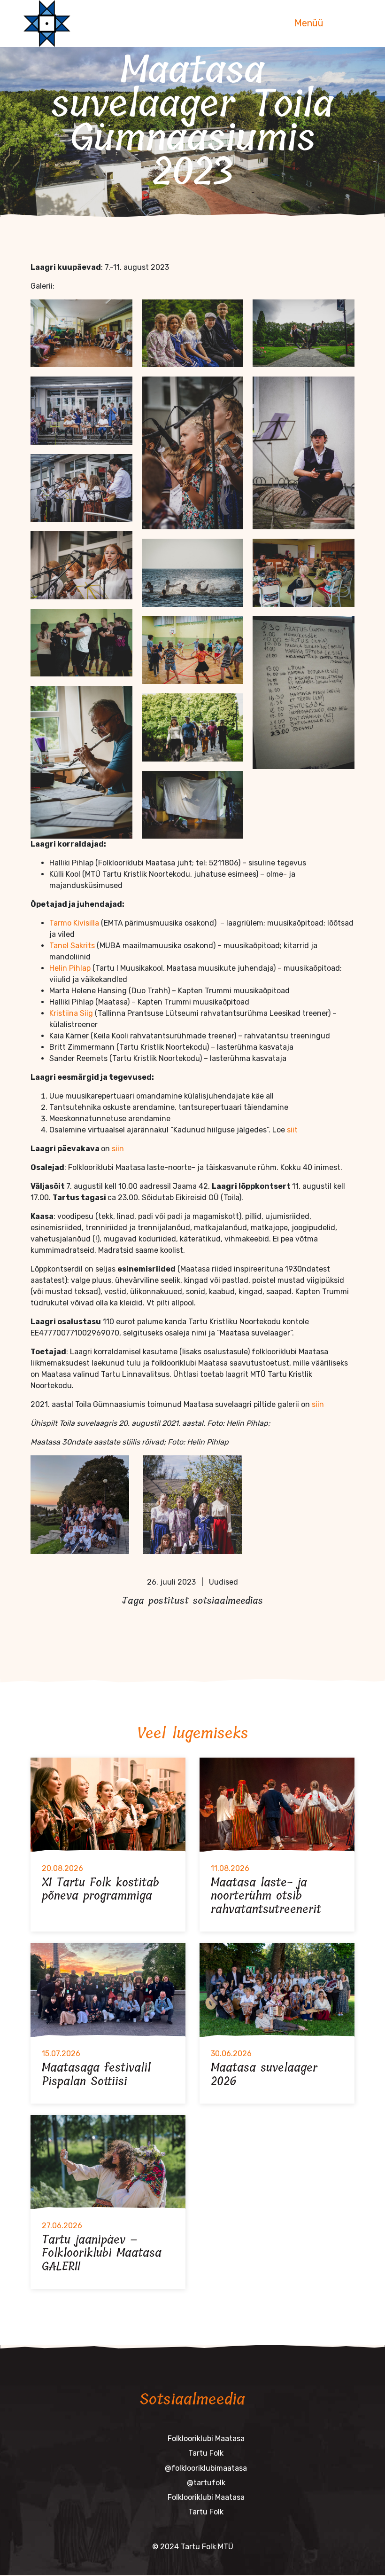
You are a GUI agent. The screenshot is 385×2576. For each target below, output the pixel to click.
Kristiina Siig (71, 1013)
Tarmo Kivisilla (74, 923)
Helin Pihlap (71, 968)
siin (118, 1149)
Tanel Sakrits (72, 946)
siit (291, 1130)
